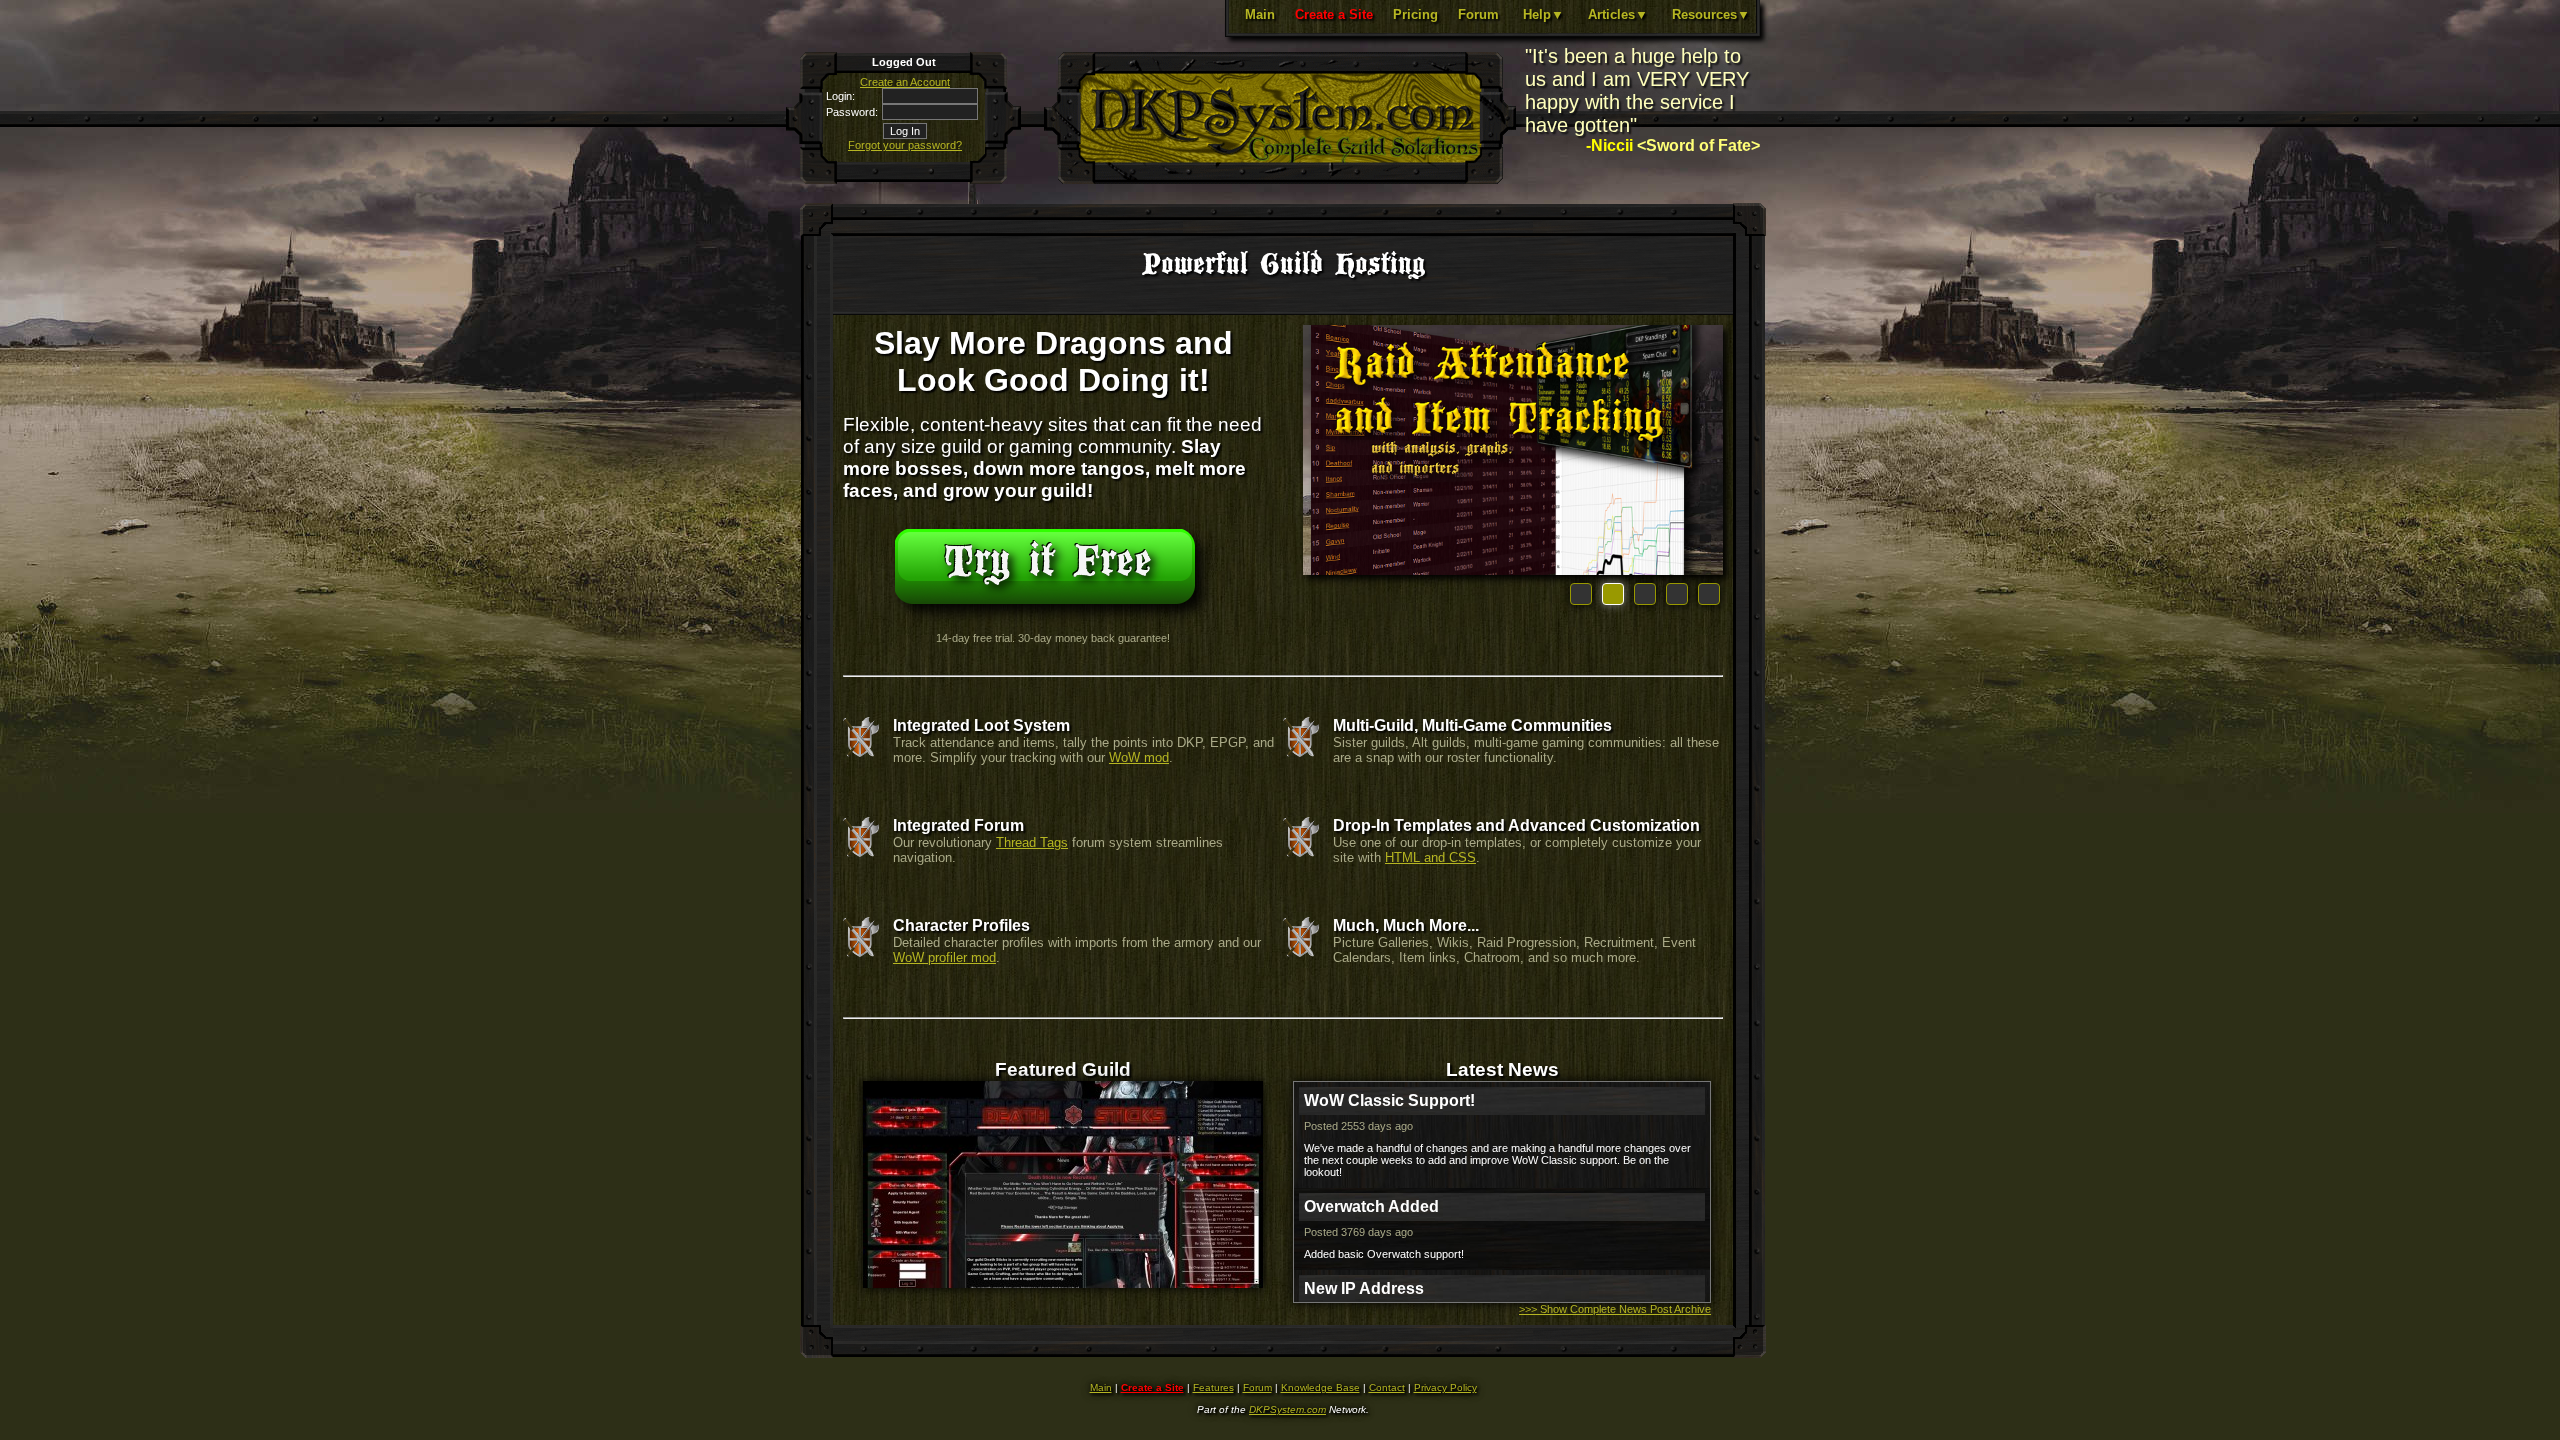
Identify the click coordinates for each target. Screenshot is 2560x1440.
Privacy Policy (1445, 1387)
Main (1260, 14)
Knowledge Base (1320, 1387)
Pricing (1415, 14)
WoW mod (1139, 757)
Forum (1478, 14)
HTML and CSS (1430, 857)
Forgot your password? (905, 145)
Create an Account (905, 82)
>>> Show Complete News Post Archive (1615, 1309)
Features (1213, 1387)
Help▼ (1543, 14)
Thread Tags (1032, 842)
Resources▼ (1711, 14)
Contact (1387, 1387)
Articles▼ (1618, 14)
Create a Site (1334, 14)
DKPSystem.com (1287, 1409)
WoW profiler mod (944, 957)
